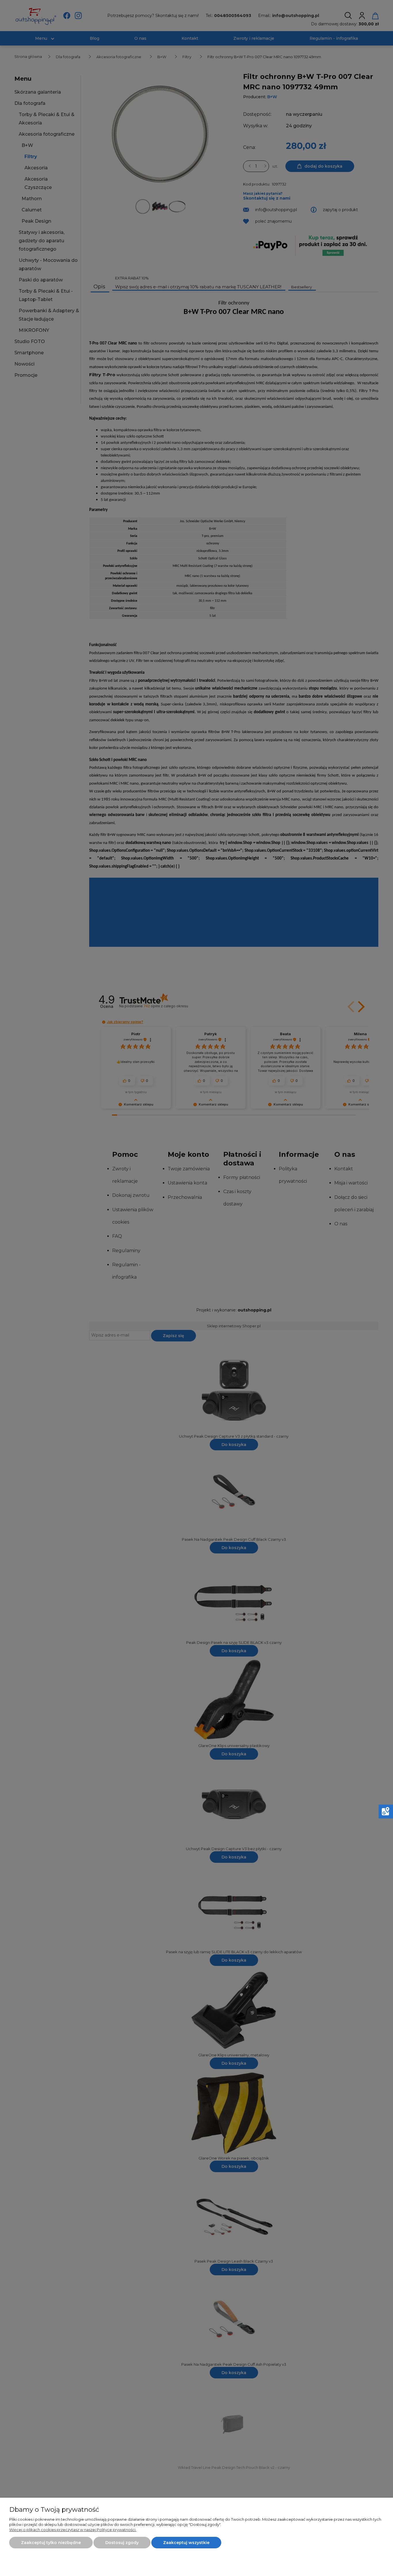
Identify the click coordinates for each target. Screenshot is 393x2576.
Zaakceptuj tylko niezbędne (51, 2543)
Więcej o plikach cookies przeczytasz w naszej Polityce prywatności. (73, 2530)
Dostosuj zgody (122, 2543)
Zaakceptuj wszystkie (186, 2543)
